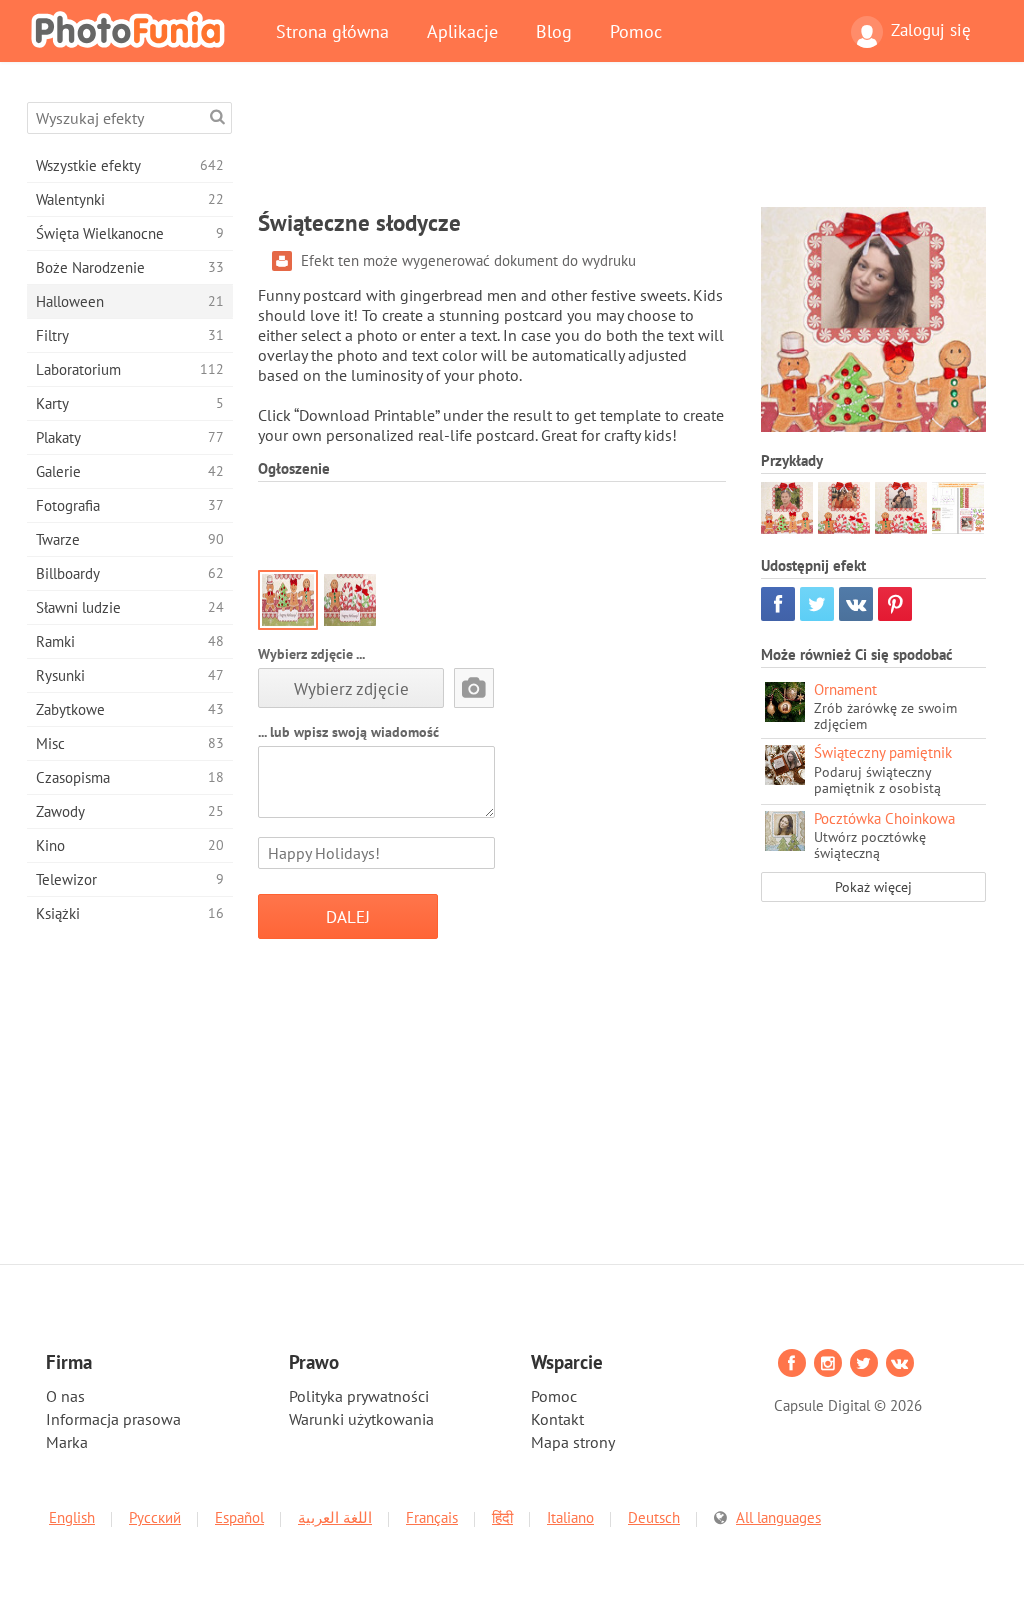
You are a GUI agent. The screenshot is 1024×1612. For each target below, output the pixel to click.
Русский (155, 1517)
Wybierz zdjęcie (351, 688)
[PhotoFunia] (132, 29)
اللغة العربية (335, 1517)
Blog (554, 31)
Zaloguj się (931, 30)
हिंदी (502, 1517)
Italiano (570, 1517)
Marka (67, 1442)
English (72, 1517)
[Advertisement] (622, 147)
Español (239, 1517)
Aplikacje (462, 31)
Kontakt (557, 1419)
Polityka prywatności (359, 1396)
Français (432, 1517)
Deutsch (654, 1517)
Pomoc (636, 31)
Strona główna (332, 31)
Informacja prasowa (113, 1419)
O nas (65, 1396)
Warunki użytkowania (361, 1419)
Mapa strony (573, 1442)
